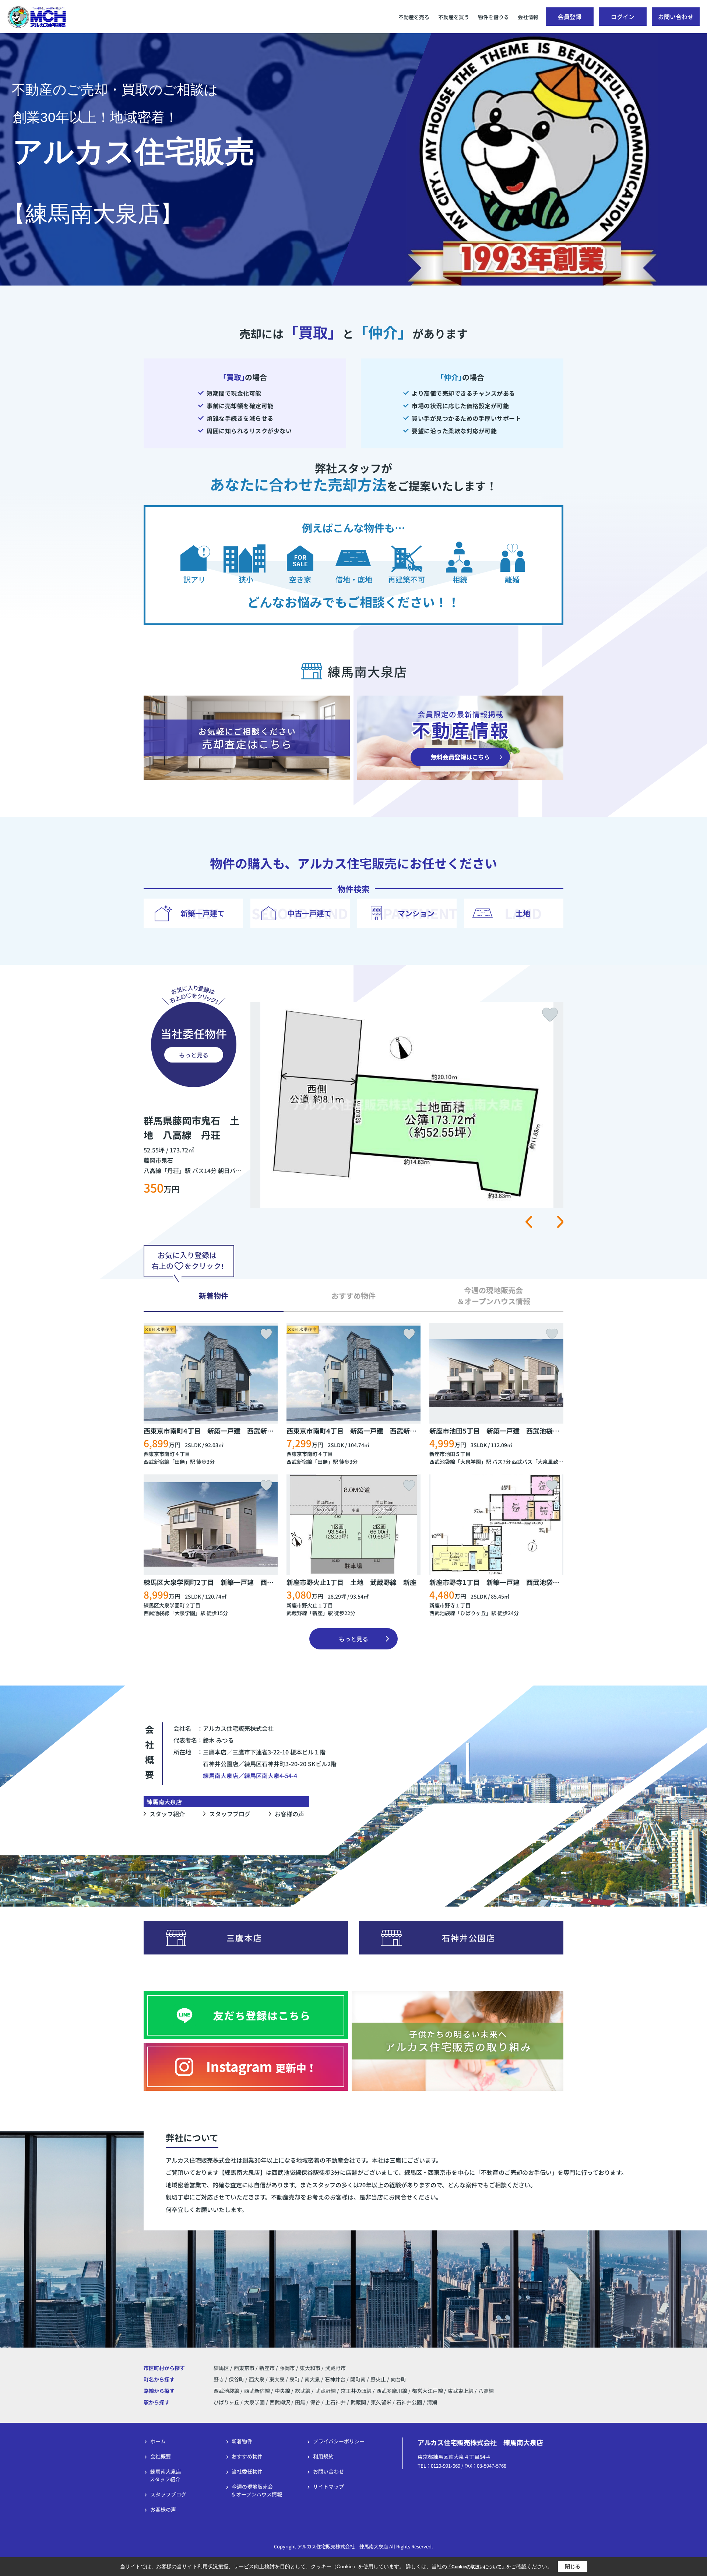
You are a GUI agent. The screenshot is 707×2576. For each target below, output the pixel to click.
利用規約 (323, 2456)
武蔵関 (358, 2402)
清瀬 (432, 2402)
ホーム (158, 2441)
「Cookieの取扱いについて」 (476, 2567)
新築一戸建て (203, 913)
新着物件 (242, 2441)
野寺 (219, 2379)
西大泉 (257, 2379)
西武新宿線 (156, 1462)
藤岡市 (287, 2368)
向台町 (398, 2379)
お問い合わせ (676, 17)
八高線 (486, 2391)
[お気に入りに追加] (550, 1015)
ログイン (623, 17)
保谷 (315, 2402)
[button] (529, 1222)
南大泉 (313, 2379)
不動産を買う (454, 17)
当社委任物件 (247, 2471)
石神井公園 (409, 2402)
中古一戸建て (309, 913)
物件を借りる (493, 17)
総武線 (303, 2391)
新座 (317, 1613)
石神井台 (336, 2379)
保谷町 (237, 2379)
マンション (416, 913)
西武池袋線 (442, 1462)
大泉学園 (471, 1462)
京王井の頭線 (357, 2391)
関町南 (358, 2379)
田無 (180, 1462)
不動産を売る (414, 17)
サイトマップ (328, 2486)
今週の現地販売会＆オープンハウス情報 (256, 2490)
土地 (523, 913)
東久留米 (381, 2402)
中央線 (283, 2391)
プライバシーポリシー (339, 2441)
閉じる (573, 2566)
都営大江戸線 (428, 2391)
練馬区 (221, 2368)
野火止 (379, 2379)
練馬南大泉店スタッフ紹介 (165, 2475)
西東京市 (244, 2368)
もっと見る (194, 1055)
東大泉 (277, 2379)
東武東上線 (461, 2391)
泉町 (295, 2379)
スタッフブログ (230, 1814)
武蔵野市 (335, 2368)
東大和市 (310, 2368)
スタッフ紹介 (167, 1814)
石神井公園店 (469, 1938)
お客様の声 (289, 1814)
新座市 (267, 2368)
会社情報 (528, 17)
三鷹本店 (244, 1938)
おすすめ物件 (247, 2456)
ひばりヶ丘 (473, 1613)
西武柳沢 (280, 2402)
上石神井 (335, 2402)
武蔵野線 (297, 1613)
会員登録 (570, 17)
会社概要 (161, 2456)
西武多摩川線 (392, 2391)
